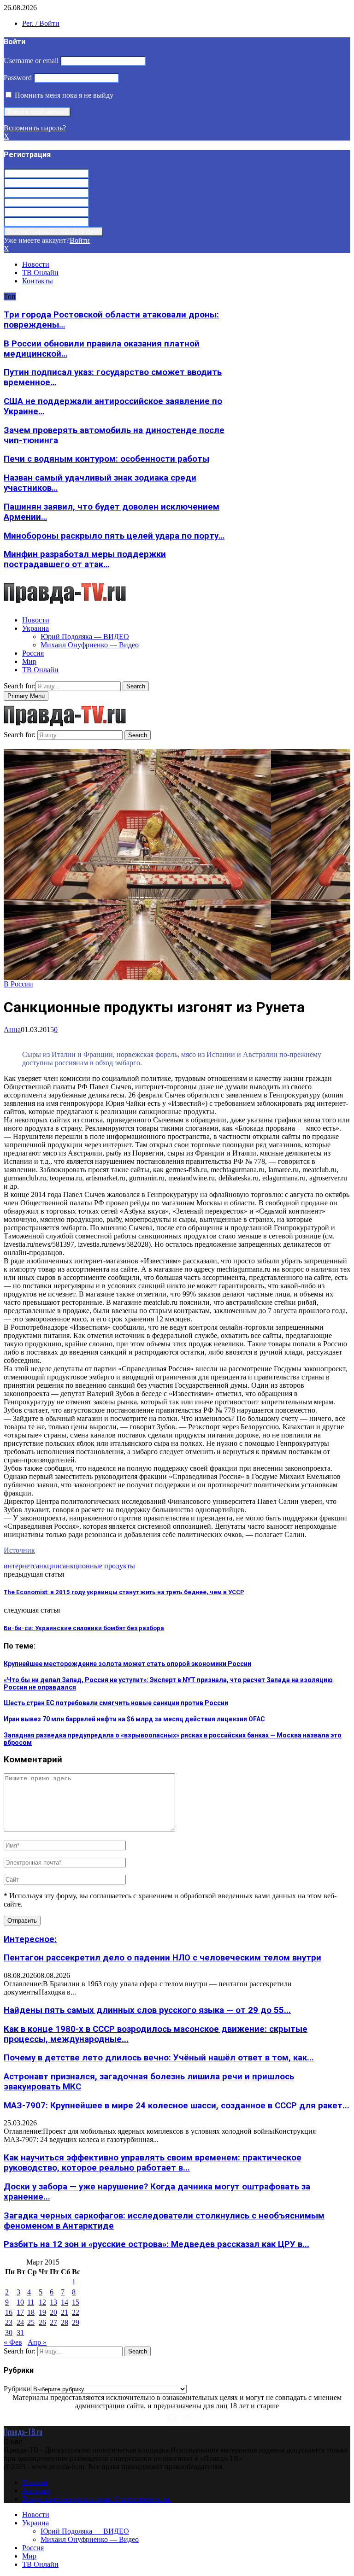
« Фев (13, 2342)
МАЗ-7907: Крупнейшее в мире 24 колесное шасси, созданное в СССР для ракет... (177, 2106)
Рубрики (17, 2389)
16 (9, 2312)
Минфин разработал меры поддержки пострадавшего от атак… (85, 559)
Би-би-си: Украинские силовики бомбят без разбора (84, 1628)
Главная (35, 2482)
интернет (18, 1566)
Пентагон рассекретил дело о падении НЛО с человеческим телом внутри (162, 1958)
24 (20, 2322)
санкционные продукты (97, 1566)
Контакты (38, 281)
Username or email (31, 61)
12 (42, 2302)
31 (20, 2332)
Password (18, 78)
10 (20, 2302)
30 (9, 2332)
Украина (35, 628)
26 (42, 2322)
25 (31, 2322)
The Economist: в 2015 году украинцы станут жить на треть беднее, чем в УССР (124, 1592)
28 (65, 2322)
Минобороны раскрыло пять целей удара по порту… (114, 536)
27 (53, 2322)
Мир (29, 661)
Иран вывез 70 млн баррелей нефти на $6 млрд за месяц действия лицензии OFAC (134, 1719)
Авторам (36, 2491)
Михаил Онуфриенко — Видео (90, 645)
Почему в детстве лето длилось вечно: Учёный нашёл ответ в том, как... (159, 2058)
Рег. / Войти (41, 23)
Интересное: (30, 1939)
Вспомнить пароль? (35, 128)
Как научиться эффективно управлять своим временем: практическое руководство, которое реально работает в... (153, 2163)
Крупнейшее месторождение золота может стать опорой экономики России (127, 1664)
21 (65, 2312)
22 (76, 2312)
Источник (19, 1550)
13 (53, 2302)
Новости (36, 264)
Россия (33, 653)
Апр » (37, 2342)
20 (53, 2312)
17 (20, 2312)
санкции (46, 1566)
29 (76, 2322)
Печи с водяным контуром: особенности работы (106, 459)
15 (76, 2302)
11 (31, 2302)
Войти (80, 240)
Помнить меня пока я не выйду (63, 95)
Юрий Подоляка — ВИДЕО (85, 637)
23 (9, 2322)
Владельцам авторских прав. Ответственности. (97, 2499)
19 (42, 2312)
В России (18, 984)
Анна (12, 1030)
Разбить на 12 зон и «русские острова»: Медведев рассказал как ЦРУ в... (156, 2244)
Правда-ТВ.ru (23, 2432)
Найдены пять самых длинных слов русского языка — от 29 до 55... (147, 2010)
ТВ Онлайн (40, 273)
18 (31, 2312)
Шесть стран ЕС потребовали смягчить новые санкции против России (116, 1703)
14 (65, 2302)
